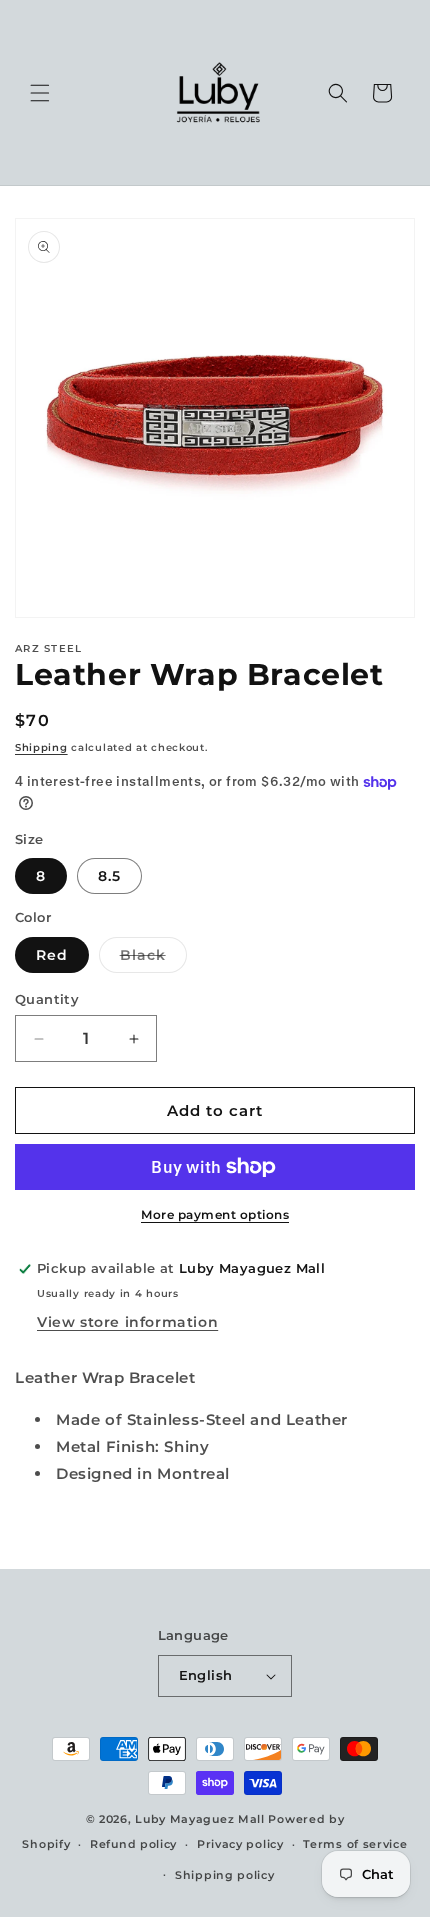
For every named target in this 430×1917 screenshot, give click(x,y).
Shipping (41, 747)
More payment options (215, 1214)
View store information (127, 1322)
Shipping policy (225, 1875)
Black (153, 959)
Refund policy (133, 1844)
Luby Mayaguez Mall (200, 1819)
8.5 (109, 876)
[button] (40, 93)
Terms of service (355, 1844)
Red (52, 955)
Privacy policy (240, 1844)
